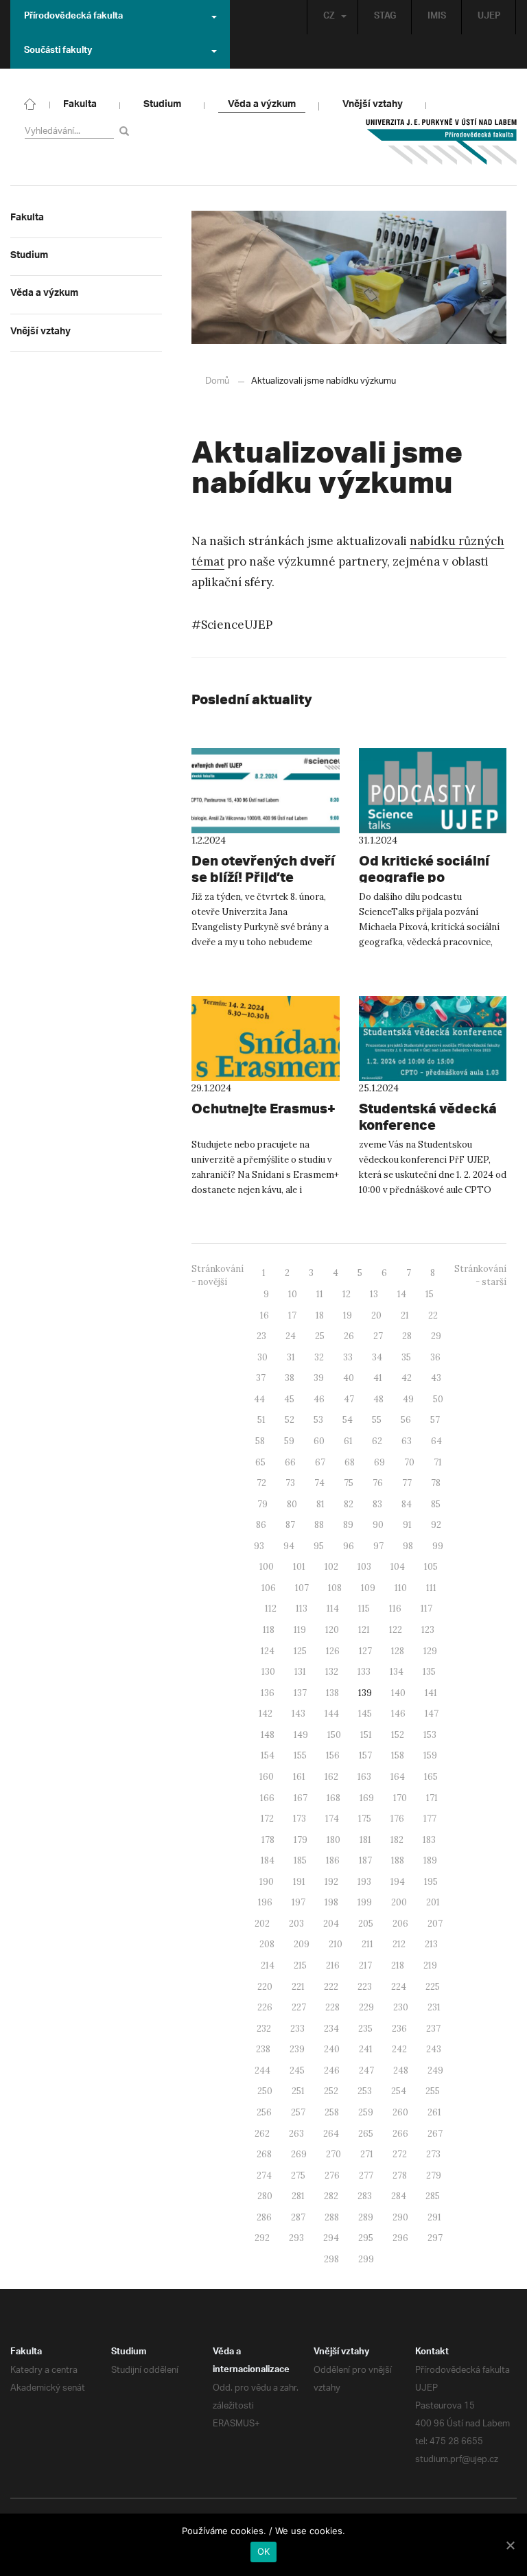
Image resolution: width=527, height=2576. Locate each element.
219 (430, 1965)
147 (432, 1714)
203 (296, 1924)
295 (366, 2238)
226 (265, 2007)
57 (435, 1420)
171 (432, 1798)
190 (267, 1882)
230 (401, 2007)
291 (434, 2217)
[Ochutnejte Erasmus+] (266, 1038)
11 (320, 1294)
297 (435, 2238)
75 (349, 1483)
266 (400, 2134)
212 (399, 1944)
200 (399, 1902)
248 (401, 2070)
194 (398, 1882)
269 (299, 2154)
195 (431, 1882)
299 (366, 2259)
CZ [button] (329, 17)
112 (271, 1609)
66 (290, 1462)
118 (269, 1630)
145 (365, 1714)
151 (366, 1735)
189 (430, 1860)
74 (319, 1483)
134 (397, 1672)
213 (431, 1944)
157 (365, 1755)
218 (398, 1965)
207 (435, 1924)
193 (364, 1882)
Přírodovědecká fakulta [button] (73, 17)
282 (331, 2196)
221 (298, 1987)
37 (261, 1378)
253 (365, 2091)
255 (433, 2091)
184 (268, 1860)
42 (407, 1378)
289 (366, 2217)
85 (436, 1504)
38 (290, 1378)
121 (364, 1630)
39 (319, 1378)
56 (406, 1420)
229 (366, 2007)
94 (289, 1546)
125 (300, 1651)
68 (350, 1462)
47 (349, 1399)
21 (405, 1315)
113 (302, 1609)
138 (332, 1693)
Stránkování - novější (218, 1275)
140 (398, 1693)
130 (268, 1672)
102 (331, 1567)
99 (438, 1546)
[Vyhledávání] (127, 131)
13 (374, 1294)
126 (333, 1651)
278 (400, 2175)
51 (261, 1420)
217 (365, 1965)
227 (299, 2007)
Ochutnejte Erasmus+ (263, 1108)
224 (399, 1987)
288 (332, 2217)
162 (331, 1777)
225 (433, 1987)
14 (402, 1294)
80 (292, 1504)
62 (377, 1441)
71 (438, 1462)
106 (269, 1588)
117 (426, 1609)
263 (296, 2134)
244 (262, 2070)
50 (438, 1399)
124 (268, 1651)
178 (268, 1840)
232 (264, 2029)
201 (433, 1902)
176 (397, 1819)
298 (331, 2259)
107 (302, 1588)
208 (267, 1944)
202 (262, 1924)
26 (349, 1336)
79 (262, 1504)
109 (368, 1588)
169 (367, 1798)
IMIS (437, 17)
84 (407, 1504)
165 (431, 1777)
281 (298, 2196)
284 (399, 2196)
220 (265, 1987)
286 (264, 2217)
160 (267, 1777)
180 (333, 1840)
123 (428, 1630)
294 (331, 2238)
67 (320, 1462)
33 (348, 1357)
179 (301, 1840)
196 (265, 1902)
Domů (217, 381)
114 (333, 1609)
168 (333, 1798)
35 (406, 1357)
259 (366, 2112)
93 (259, 1546)
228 (332, 2007)
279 (434, 2175)
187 (365, 1860)
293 (296, 2238)
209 (302, 1944)
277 (366, 2175)
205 (366, 1924)
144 (332, 1714)
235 (365, 2029)
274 (264, 2175)
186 (333, 1860)
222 (331, 1987)
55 (377, 1420)
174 (332, 1819)
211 (367, 1944)
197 (298, 1902)
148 (268, 1735)
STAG (385, 17)
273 (433, 2154)
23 (261, 1336)
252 (331, 2091)
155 (300, 1755)
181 (365, 1840)
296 (400, 2238)
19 (348, 1315)
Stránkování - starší (480, 1275)
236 (399, 2029)
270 (333, 2154)
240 (332, 2049)
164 (398, 1777)
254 (399, 2091)
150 (334, 1735)
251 (298, 2091)
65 (260, 1462)
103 (364, 1567)
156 (333, 1755)
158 (398, 1755)
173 (300, 1819)
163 (364, 1777)
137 (300, 1693)
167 (301, 1798)
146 (398, 1714)
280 (265, 2196)
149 (301, 1735)
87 (290, 1525)
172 (267, 1819)
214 (268, 1965)
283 (365, 2196)
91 (407, 1525)
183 (429, 1840)
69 (379, 1462)
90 (378, 1525)
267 (435, 2134)
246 (332, 2070)
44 (259, 1399)
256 (264, 2112)
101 (299, 1567)
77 (407, 1483)
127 (365, 1651)
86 (261, 1525)
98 (408, 1546)
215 (300, 1965)
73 (290, 1483)
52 (290, 1420)
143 (298, 1714)
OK (264, 2551)
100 (267, 1567)
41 (378, 1378)
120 (332, 1630)
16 (265, 1315)
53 (318, 1420)
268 (264, 2154)
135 (429, 1672)
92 (436, 1525)
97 (378, 1546)
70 (409, 1462)
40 (349, 1378)
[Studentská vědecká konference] (433, 1038)
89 (348, 1525)
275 (298, 2175)
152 (398, 1735)
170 (400, 1798)
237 (433, 2029)
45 (289, 1399)
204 (331, 1924)
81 (320, 1504)
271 (367, 2154)
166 (267, 1798)
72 (261, 1483)
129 (430, 1651)
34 (377, 1357)
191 (299, 1882)
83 (377, 1504)
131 (300, 1672)
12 (347, 1294)
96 (349, 1546)
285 (433, 2196)
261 (434, 2112)
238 (263, 2049)
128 (398, 1651)
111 (431, 1588)
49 (408, 1399)
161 (299, 1777)
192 (331, 1882)
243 (434, 2049)
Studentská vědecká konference (428, 1116)
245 (297, 2070)
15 (430, 1294)
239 (297, 2049)
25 (320, 1336)
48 (378, 1399)
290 (400, 2217)
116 (395, 1609)
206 (400, 1924)
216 (333, 1965)
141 (431, 1693)
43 (436, 1378)
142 (266, 1714)
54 (348, 1420)
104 (398, 1567)
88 (319, 1525)
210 (336, 1944)
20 (376, 1315)
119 (300, 1630)
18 (320, 1315)
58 (260, 1441)
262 (262, 2134)
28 (407, 1336)
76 (378, 1483)
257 (298, 2112)
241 (366, 2049)
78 (436, 1483)
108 (335, 1588)
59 (289, 1441)
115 (364, 1609)
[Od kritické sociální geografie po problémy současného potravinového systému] (433, 791)
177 (430, 1819)
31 (291, 1357)
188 (398, 1860)
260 (400, 2112)
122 (396, 1630)
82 (349, 1504)
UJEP (489, 17)
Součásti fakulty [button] (58, 51)
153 (430, 1735)
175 (365, 1819)
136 (268, 1693)
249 (435, 2070)
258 (332, 2112)
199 (365, 1902)
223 (365, 1987)
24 (291, 1336)
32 (319, 1357)
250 (265, 2091)
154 (268, 1755)
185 (300, 1860)
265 (366, 2134)
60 (319, 1441)
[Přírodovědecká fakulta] (30, 103)
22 (433, 1315)
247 (366, 2070)
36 (435, 1357)
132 (332, 1672)
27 (378, 1336)
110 (401, 1588)
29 (436, 1336)
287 (298, 2217)
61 (348, 1441)
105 (431, 1567)
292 (262, 2238)
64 (436, 1441)
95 (319, 1546)
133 (364, 1672)
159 (430, 1755)
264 (331, 2134)
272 (400, 2154)
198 (331, 1902)
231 (434, 2007)
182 (397, 1840)
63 (407, 1441)
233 (297, 2029)
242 (399, 2049)
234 (331, 2029)
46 (319, 1399)
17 (292, 1315)
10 (293, 1294)
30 (262, 1357)
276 (332, 2175)
